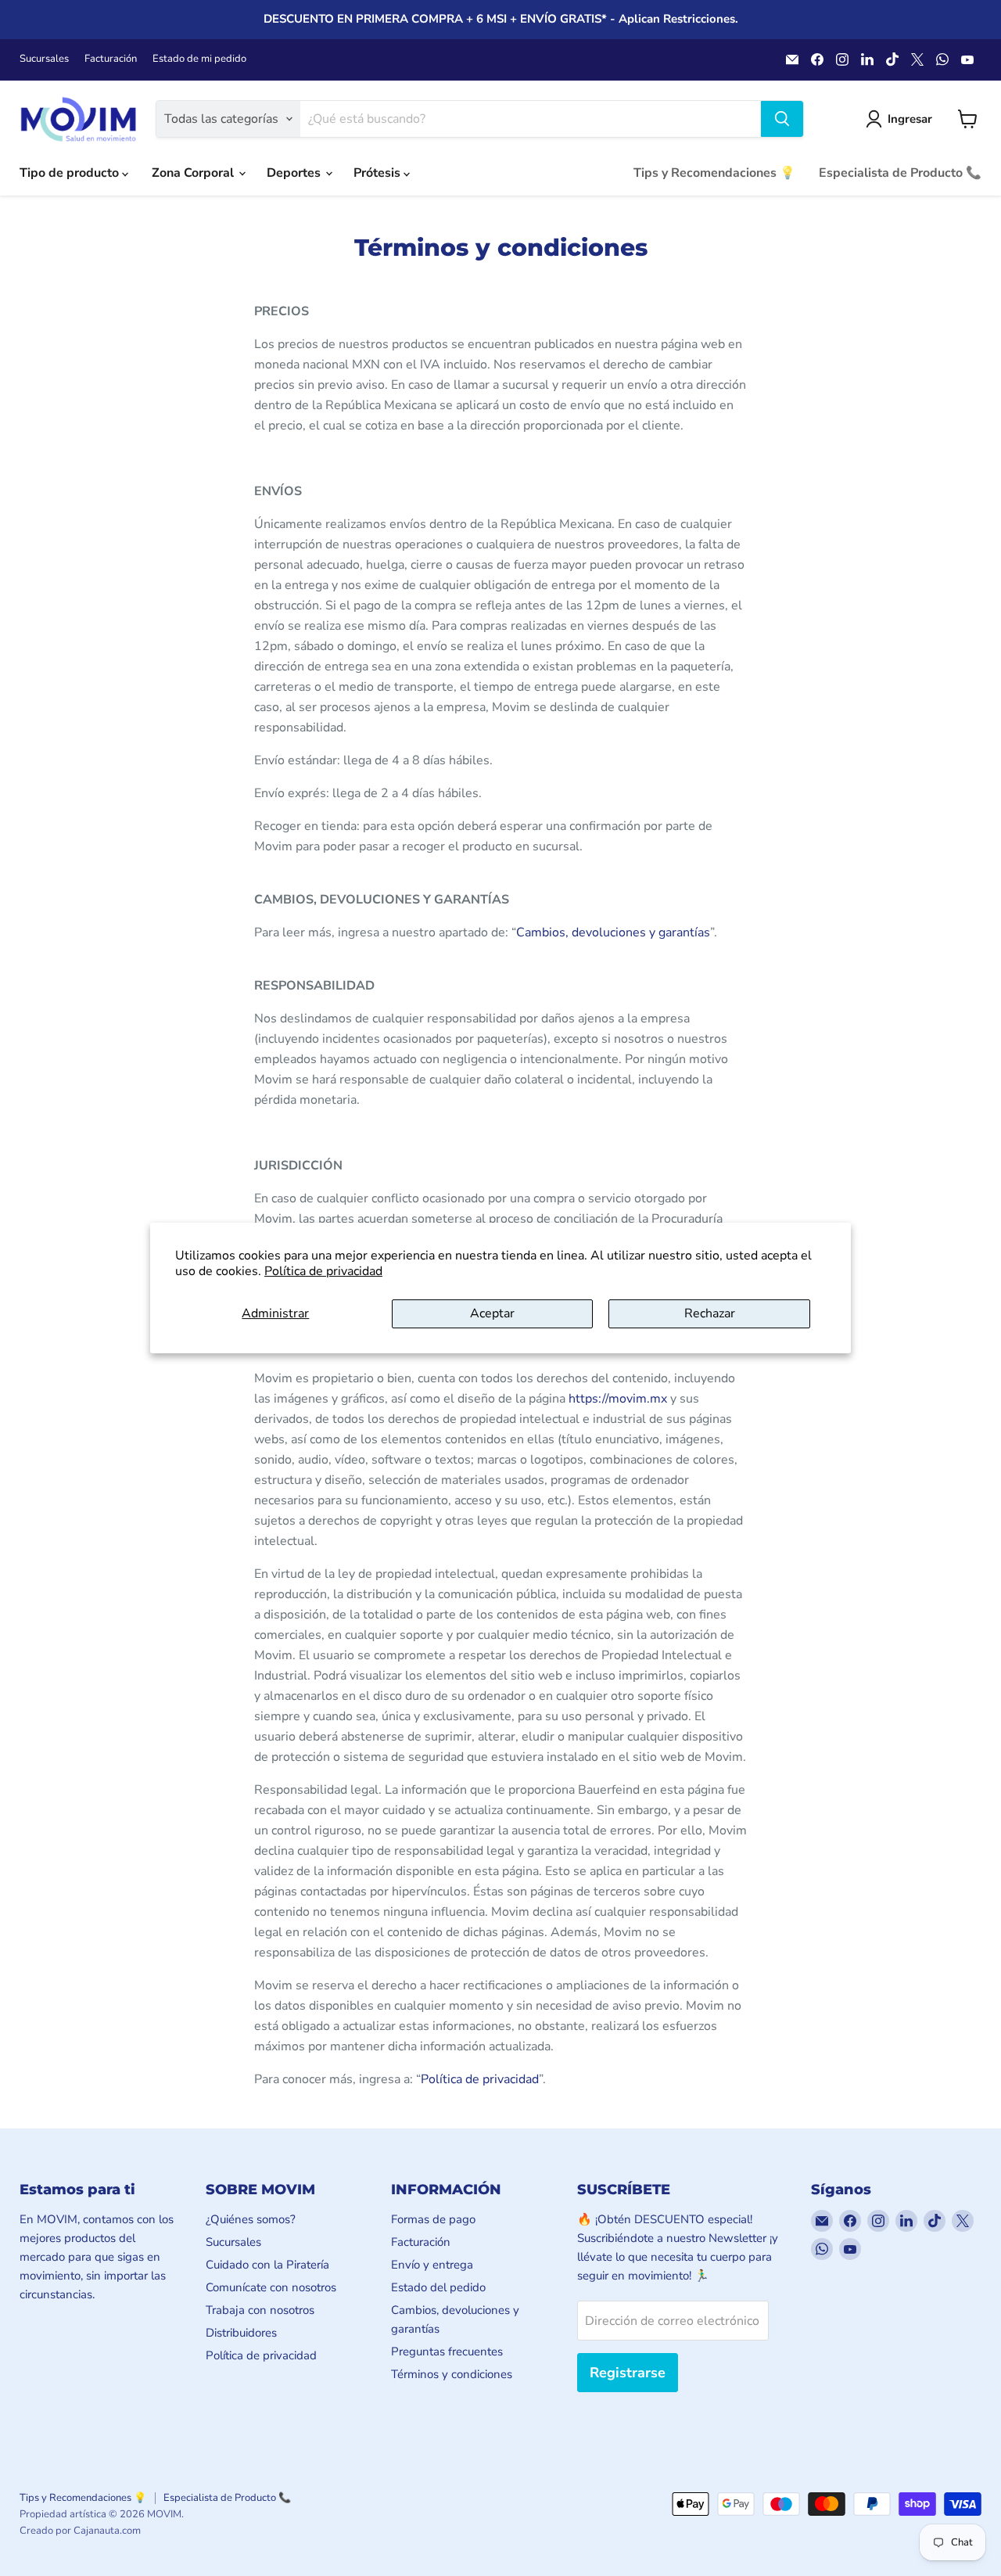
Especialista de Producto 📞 (900, 173)
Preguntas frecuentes (447, 2351)
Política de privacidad (323, 1271)
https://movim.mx (618, 1399)
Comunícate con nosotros (271, 2287)
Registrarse (628, 2373)
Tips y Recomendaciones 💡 (714, 173)
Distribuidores (241, 2333)
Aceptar (492, 1313)
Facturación (111, 59)
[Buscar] (782, 119)
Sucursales (44, 59)
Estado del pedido (438, 2287)
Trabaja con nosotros (260, 2310)
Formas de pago (433, 2219)
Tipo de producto (71, 173)
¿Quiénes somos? (251, 2219)
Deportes (295, 173)
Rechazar (710, 1313)
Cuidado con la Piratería (267, 2265)
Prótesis (379, 173)
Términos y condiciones (452, 2374)
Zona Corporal (194, 173)
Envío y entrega (432, 2265)
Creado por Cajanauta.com (80, 2531)
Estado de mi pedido (199, 59)
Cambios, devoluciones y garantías (613, 932)
